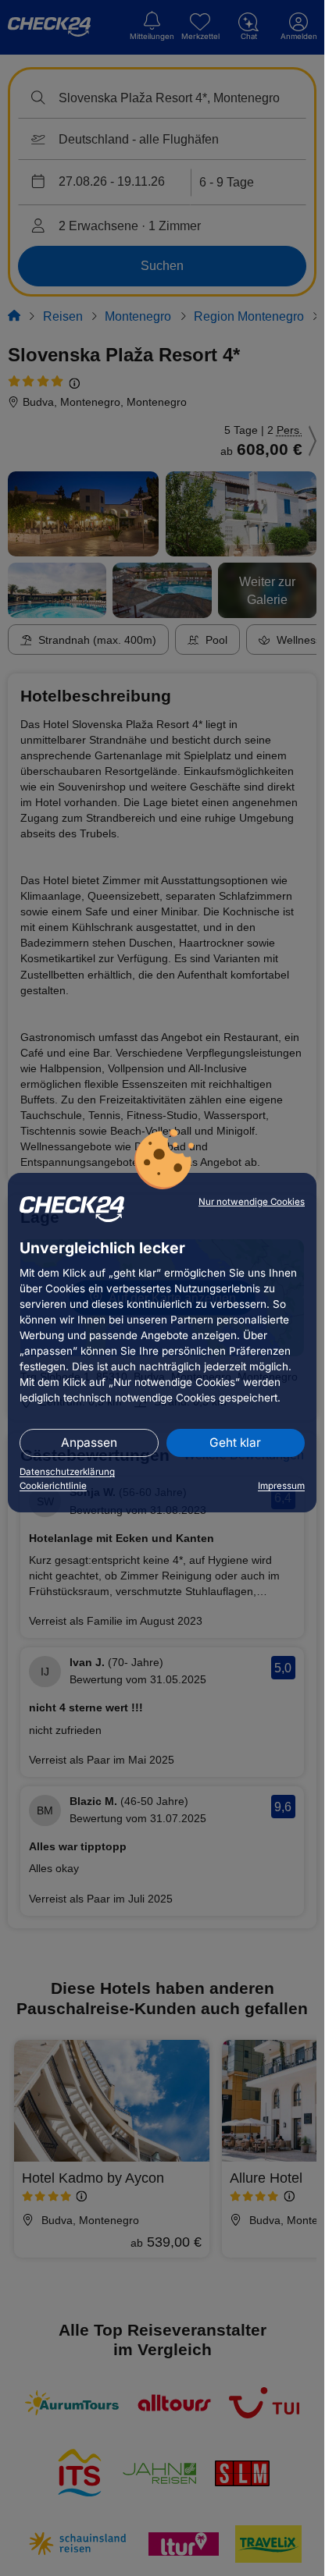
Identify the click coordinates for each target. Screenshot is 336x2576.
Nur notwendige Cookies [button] (252, 1202)
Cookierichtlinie (53, 1486)
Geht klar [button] (235, 1443)
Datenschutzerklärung (67, 1472)
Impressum (281, 1486)
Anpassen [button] (89, 1443)
